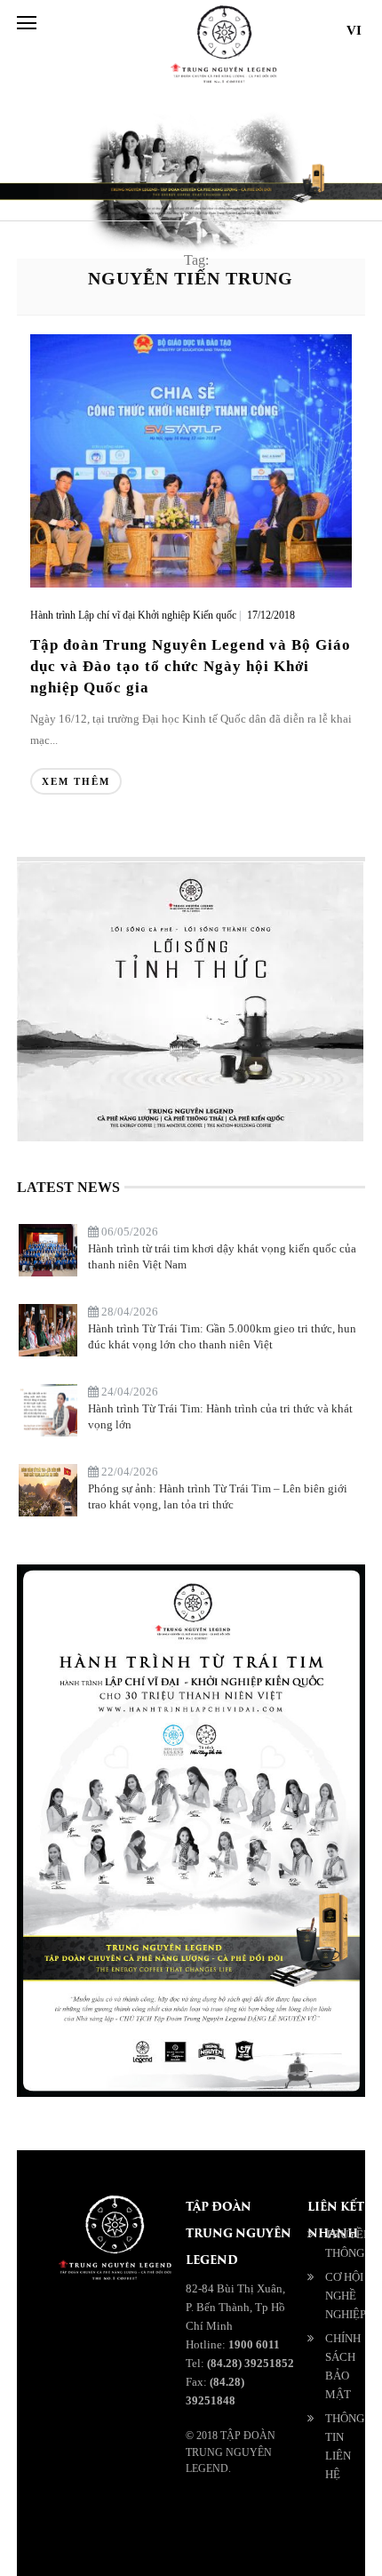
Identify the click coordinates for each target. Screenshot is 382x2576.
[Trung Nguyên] (330, 2534)
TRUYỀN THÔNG (348, 2244)
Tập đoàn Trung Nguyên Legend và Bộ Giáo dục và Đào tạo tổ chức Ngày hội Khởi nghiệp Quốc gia (191, 666)
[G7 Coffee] (354, 2534)
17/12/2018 (271, 615)
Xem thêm (76, 781)
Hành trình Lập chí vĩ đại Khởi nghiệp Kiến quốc (133, 615)
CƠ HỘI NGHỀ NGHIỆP (346, 2296)
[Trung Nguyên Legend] (306, 2534)
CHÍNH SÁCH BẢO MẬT (343, 2366)
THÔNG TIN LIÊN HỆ (345, 2446)
